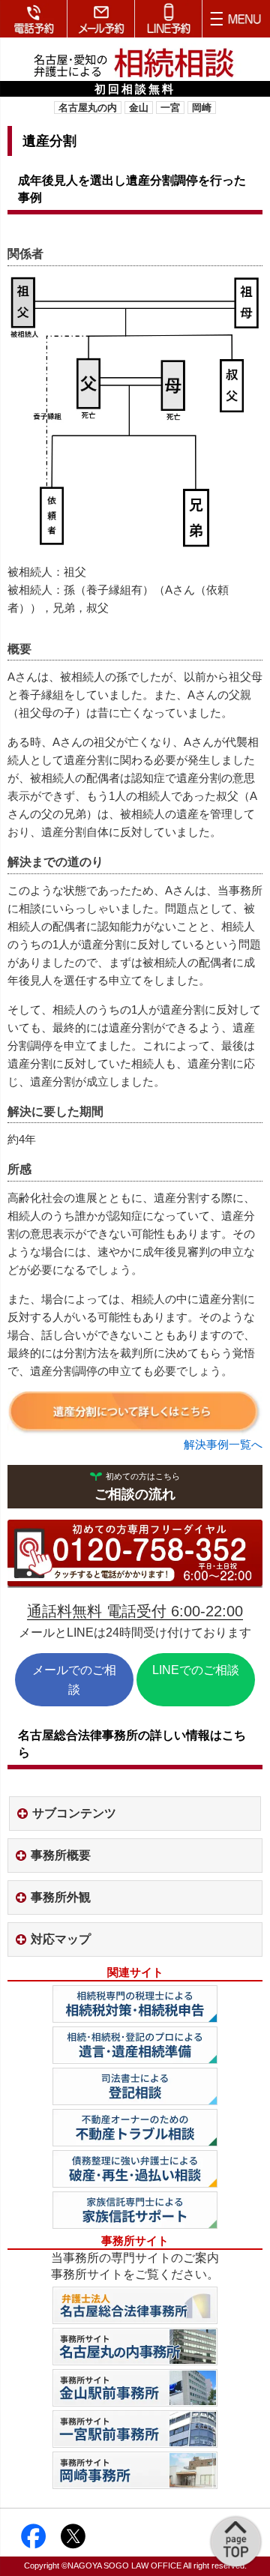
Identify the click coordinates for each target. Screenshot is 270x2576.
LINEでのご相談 (196, 1670)
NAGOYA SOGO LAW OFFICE (124, 2566)
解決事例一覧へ (223, 1444)
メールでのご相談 (74, 1680)
